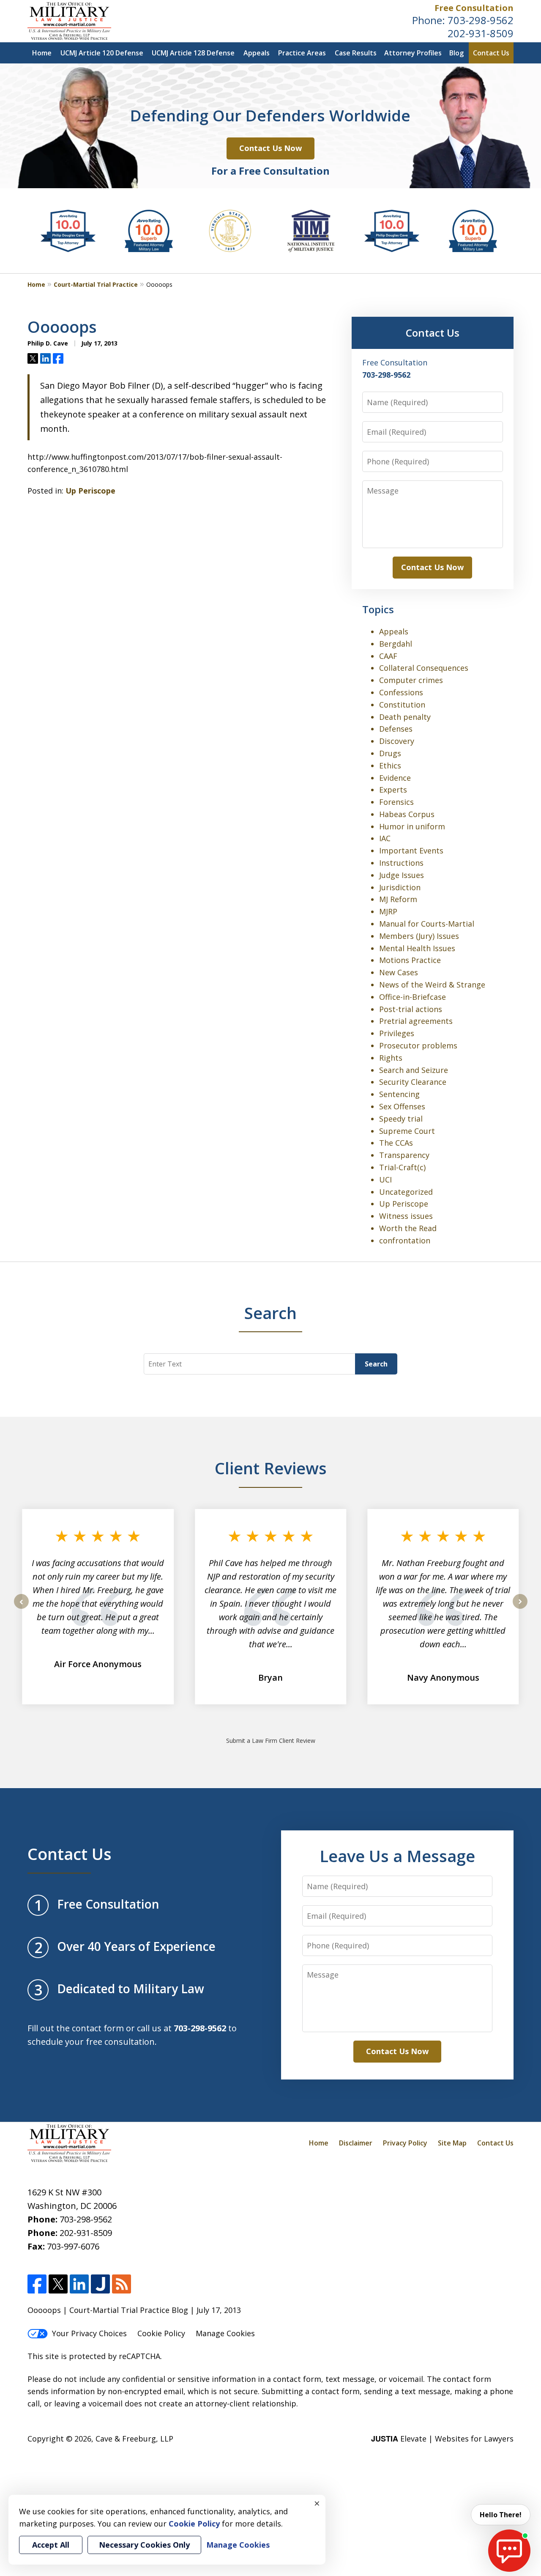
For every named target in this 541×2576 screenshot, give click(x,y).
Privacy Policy (405, 2143)
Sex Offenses (402, 1106)
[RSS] (122, 2284)
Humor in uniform (412, 826)
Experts (393, 790)
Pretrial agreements (416, 1021)
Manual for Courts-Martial (427, 924)
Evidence (395, 778)
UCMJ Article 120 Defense (102, 53)
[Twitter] (58, 2284)
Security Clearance (413, 1082)
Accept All (51, 2545)
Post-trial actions (411, 1009)
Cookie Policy (161, 2333)
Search (376, 1364)
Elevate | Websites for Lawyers (442, 2439)
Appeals (257, 53)
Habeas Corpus (407, 814)
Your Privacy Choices (89, 2333)
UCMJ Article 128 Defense (193, 53)
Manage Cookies (225, 2333)
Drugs (390, 753)
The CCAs (396, 1143)
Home (42, 53)
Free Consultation (474, 8)
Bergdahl (396, 644)
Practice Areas (302, 53)
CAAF (388, 656)
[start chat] (509, 2551)
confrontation (405, 1240)
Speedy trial (401, 1119)
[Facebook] (37, 2284)
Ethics (390, 765)
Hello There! (501, 2515)
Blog (456, 53)
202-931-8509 (481, 33)
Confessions (401, 692)
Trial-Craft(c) (402, 1167)
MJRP (388, 911)
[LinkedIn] (79, 2284)
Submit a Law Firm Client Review (271, 1741)
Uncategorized (406, 1192)
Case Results (356, 53)
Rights (391, 1058)
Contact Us (491, 53)
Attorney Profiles (413, 53)
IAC (385, 838)
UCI (385, 1180)
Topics (378, 609)
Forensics (396, 802)
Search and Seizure (414, 1070)
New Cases (399, 972)
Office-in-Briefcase (413, 997)
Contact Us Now (270, 148)
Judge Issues (402, 875)
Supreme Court (407, 1131)
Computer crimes (411, 680)
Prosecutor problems (418, 1045)
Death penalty (405, 717)
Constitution (402, 705)
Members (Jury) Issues (419, 936)
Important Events (411, 850)
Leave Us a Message (397, 1856)
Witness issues (406, 1216)
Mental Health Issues (417, 948)
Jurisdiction (400, 887)
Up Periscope (90, 491)
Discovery (397, 741)
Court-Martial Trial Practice (96, 284)
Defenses (396, 729)
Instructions (401, 863)
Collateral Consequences (424, 668)
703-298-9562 (481, 20)
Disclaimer (356, 2143)
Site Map (452, 2143)
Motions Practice (410, 960)
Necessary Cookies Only (144, 2545)
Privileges (397, 1033)
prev (21, 1608)
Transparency (404, 1155)
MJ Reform (398, 899)
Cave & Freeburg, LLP (134, 2439)
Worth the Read (408, 1228)
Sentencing (399, 1094)
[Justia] (100, 2284)
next (520, 1608)
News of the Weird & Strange (432, 985)
